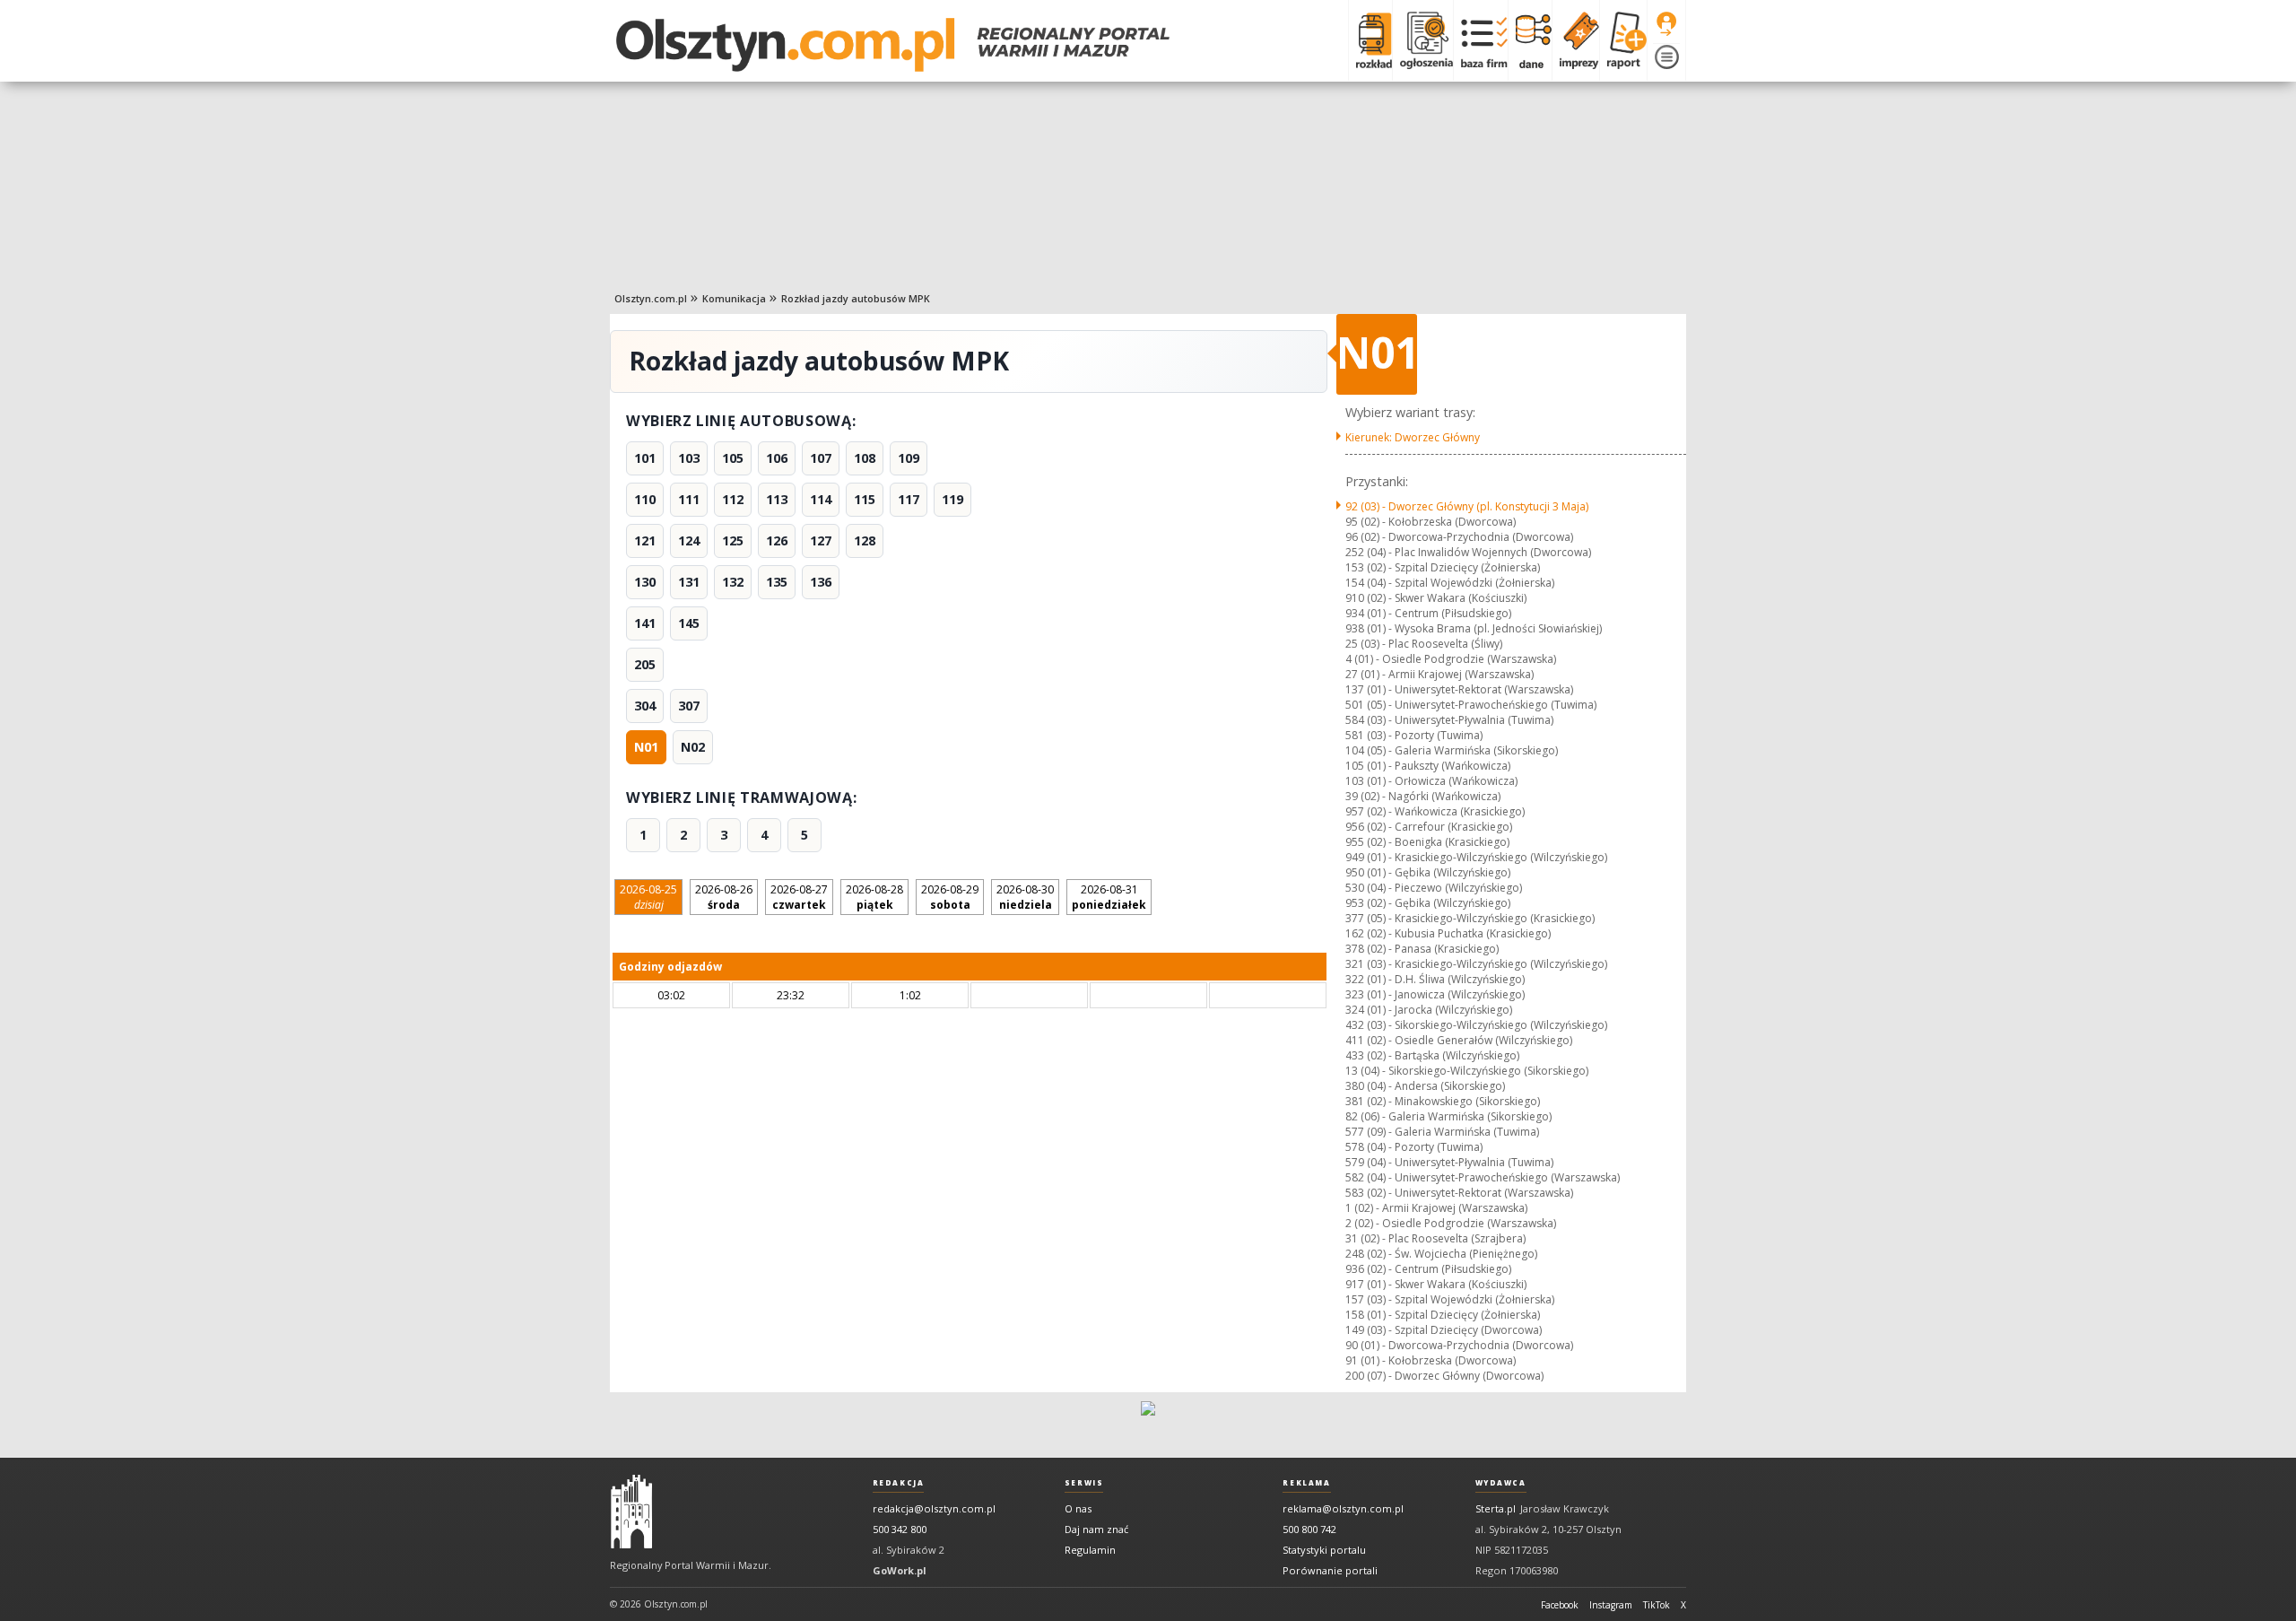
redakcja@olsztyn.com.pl (934, 1508)
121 (645, 540)
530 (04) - (1434, 888)
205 (645, 664)
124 (689, 540)
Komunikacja (734, 298)
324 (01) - (1429, 1010)
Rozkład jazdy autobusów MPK (856, 298)
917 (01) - (1436, 1284)
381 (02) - (1443, 1101)
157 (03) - (1450, 1299)
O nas (1078, 1508)
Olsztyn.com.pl (651, 298)
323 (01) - (1435, 994)
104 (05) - (1452, 750)
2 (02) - (1451, 1223)
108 (865, 458)
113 (777, 499)
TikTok (1657, 1605)
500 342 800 (900, 1529)
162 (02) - (1448, 933)
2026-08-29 (950, 897)
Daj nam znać (1096, 1529)
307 (689, 706)
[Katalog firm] (1480, 40)
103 (689, 458)
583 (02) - (1459, 1193)
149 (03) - (1444, 1330)
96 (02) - (1459, 537)
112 (733, 499)
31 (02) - (1435, 1238)
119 (952, 499)
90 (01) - (1459, 1345)
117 (909, 499)
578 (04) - (1414, 1147)
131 (689, 582)
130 (645, 582)
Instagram (1611, 1605)
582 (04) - (1483, 1177)
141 (645, 623)
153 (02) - (1443, 567)
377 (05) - (1470, 918)
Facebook (1560, 1605)
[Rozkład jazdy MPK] (1370, 40)
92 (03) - (1467, 506)
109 (909, 458)
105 (733, 458)
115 (865, 499)
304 (645, 706)
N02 (693, 747)
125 (733, 540)
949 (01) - (1476, 857)
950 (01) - (1428, 872)
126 (777, 540)
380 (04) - (1425, 1086)
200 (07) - (1444, 1376)
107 (821, 458)
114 (821, 499)
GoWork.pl (900, 1570)
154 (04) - (1450, 583)
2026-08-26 (724, 897)
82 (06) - (1448, 1116)
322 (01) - (1435, 979)
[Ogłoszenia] (1422, 40)
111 (689, 499)
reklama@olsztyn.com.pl (1343, 1508)
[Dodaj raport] (1623, 40)
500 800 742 (1309, 1529)
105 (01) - (1428, 766)
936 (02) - (1428, 1269)
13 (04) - (1467, 1071)
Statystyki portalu (1324, 1550)
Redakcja (899, 1483)
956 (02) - (1429, 827)
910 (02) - (1436, 598)
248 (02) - (1441, 1254)
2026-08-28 (874, 897)
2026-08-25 (648, 897)
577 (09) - (1442, 1132)
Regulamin (1090, 1550)
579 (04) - (1449, 1162)
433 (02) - (1432, 1055)
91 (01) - (1431, 1360)
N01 (646, 747)
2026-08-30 (1025, 897)
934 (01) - (1428, 613)
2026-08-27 (799, 897)
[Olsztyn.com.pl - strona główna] (631, 1512)
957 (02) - (1435, 811)
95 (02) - (1431, 522)
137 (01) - (1459, 689)
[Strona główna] (893, 45)
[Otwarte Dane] (1530, 40)
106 (777, 458)
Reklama (1306, 1483)
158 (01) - (1443, 1315)
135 (777, 582)
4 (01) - (1451, 659)
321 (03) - (1476, 964)
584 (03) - (1449, 720)
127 (821, 540)
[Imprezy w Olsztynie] (1575, 40)
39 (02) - (1423, 796)
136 (821, 582)
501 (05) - (1471, 705)
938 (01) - (1474, 628)
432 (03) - (1476, 1025)
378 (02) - (1422, 949)
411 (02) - (1459, 1040)
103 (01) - (1431, 781)
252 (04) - (1468, 552)
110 (645, 499)
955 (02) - (1427, 842)
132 (733, 582)
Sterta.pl (1496, 1508)
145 (689, 623)
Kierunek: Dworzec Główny (1413, 437)
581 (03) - (1414, 735)
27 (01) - (1439, 674)
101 (645, 458)
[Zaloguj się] (1666, 24)
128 (865, 540)
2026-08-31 (1109, 897)
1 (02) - (1436, 1208)
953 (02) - (1428, 903)
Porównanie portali (1330, 1570)
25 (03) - (1424, 644)
